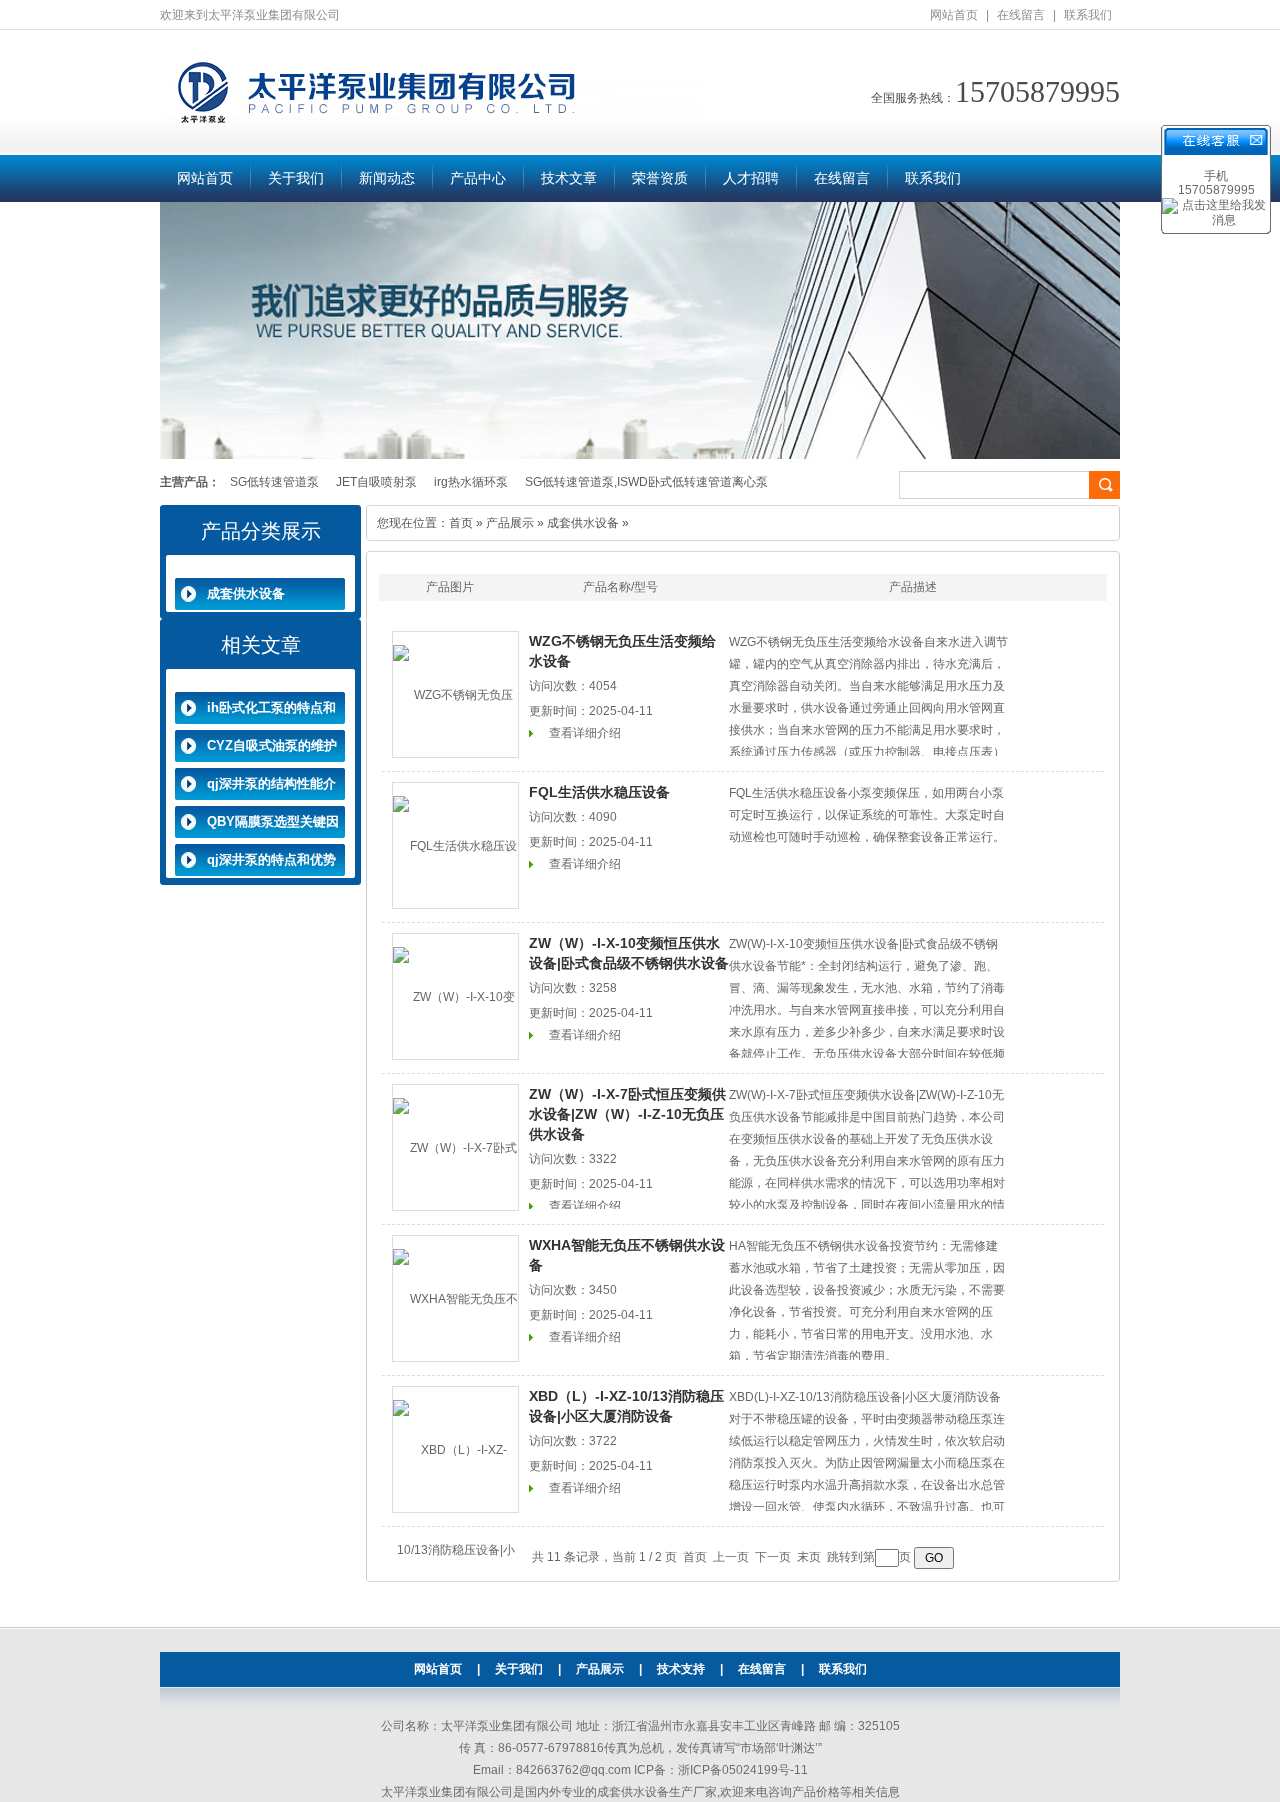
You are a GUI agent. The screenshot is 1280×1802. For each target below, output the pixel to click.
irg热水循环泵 (471, 482)
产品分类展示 (261, 531)
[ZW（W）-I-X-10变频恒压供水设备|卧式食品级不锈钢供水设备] (455, 996)
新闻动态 (387, 178)
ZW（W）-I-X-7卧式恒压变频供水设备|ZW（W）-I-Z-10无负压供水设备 (627, 1114)
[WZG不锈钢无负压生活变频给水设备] (455, 694)
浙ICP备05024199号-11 (743, 1770)
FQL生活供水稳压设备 (599, 792)
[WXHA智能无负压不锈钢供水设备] (455, 1298)
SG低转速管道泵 (274, 482)
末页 (809, 1557)
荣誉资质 (660, 178)
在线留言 (1021, 15)
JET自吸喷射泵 (376, 482)
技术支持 (681, 1669)
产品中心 (478, 178)
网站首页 (954, 15)
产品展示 (510, 523)
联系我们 (1088, 15)
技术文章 (569, 178)
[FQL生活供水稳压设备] (455, 845)
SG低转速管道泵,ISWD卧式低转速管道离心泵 (646, 482)
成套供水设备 (246, 593)
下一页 (773, 1557)
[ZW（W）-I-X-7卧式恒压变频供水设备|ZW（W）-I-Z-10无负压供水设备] (455, 1147)
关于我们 (296, 178)
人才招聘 (751, 178)
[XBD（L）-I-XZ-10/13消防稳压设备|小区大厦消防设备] (455, 1449)
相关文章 (261, 645)
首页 (461, 523)
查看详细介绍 (585, 733)
